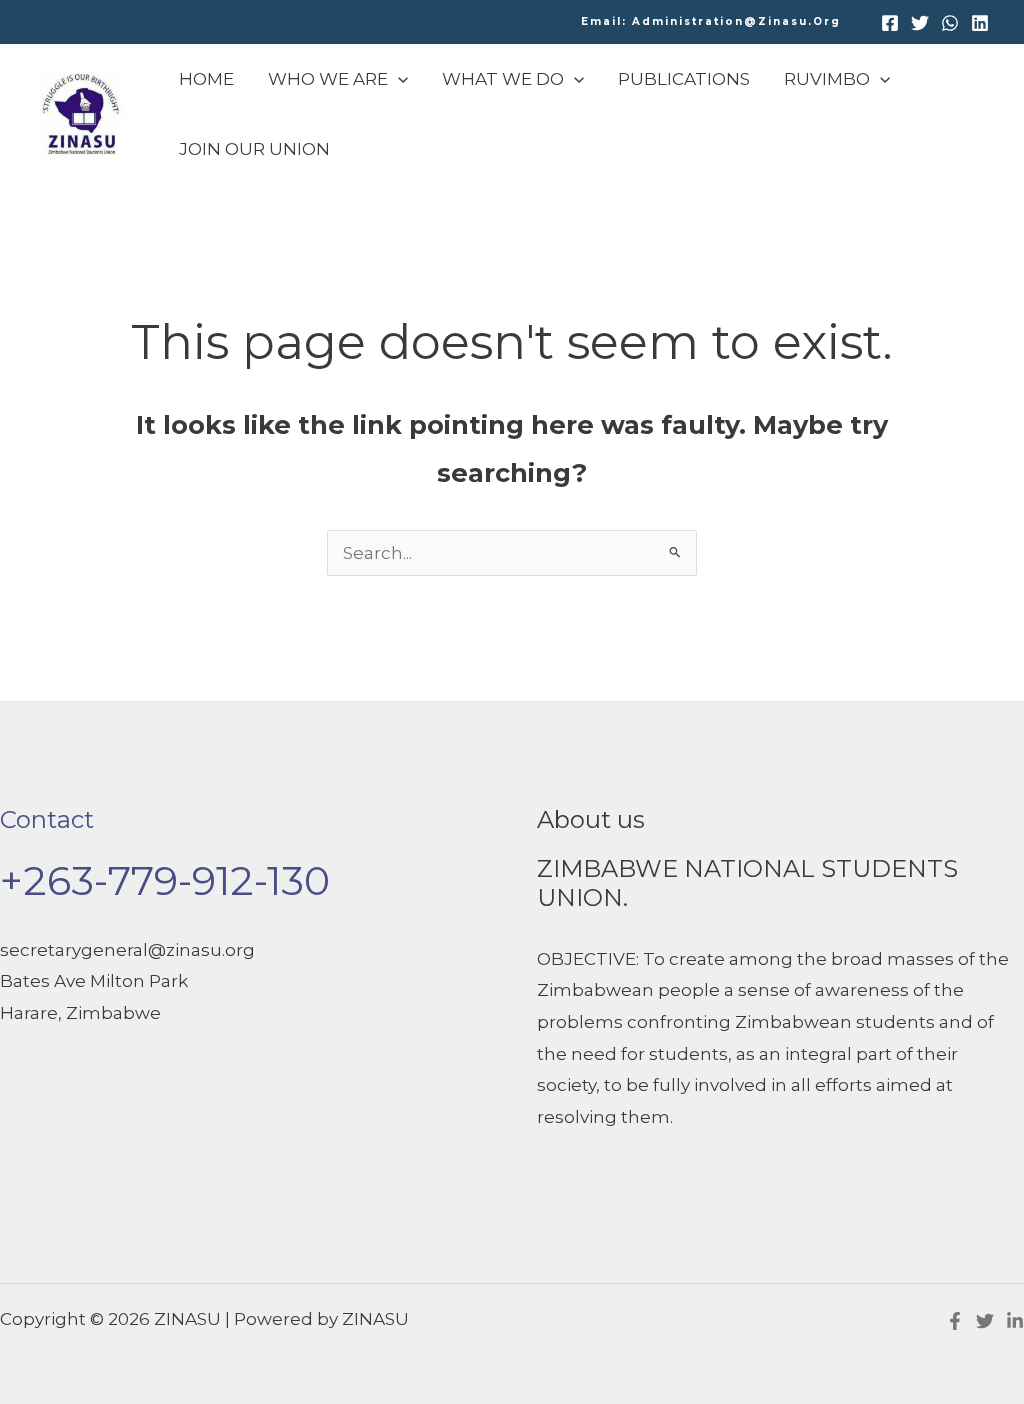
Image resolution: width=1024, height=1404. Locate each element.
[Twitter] (920, 23)
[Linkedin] (980, 23)
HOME (206, 79)
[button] (711, 22)
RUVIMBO (827, 79)
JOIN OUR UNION (254, 149)
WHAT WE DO (503, 79)
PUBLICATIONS (684, 79)
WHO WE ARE (328, 79)
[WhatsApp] (950, 23)
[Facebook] (890, 23)
